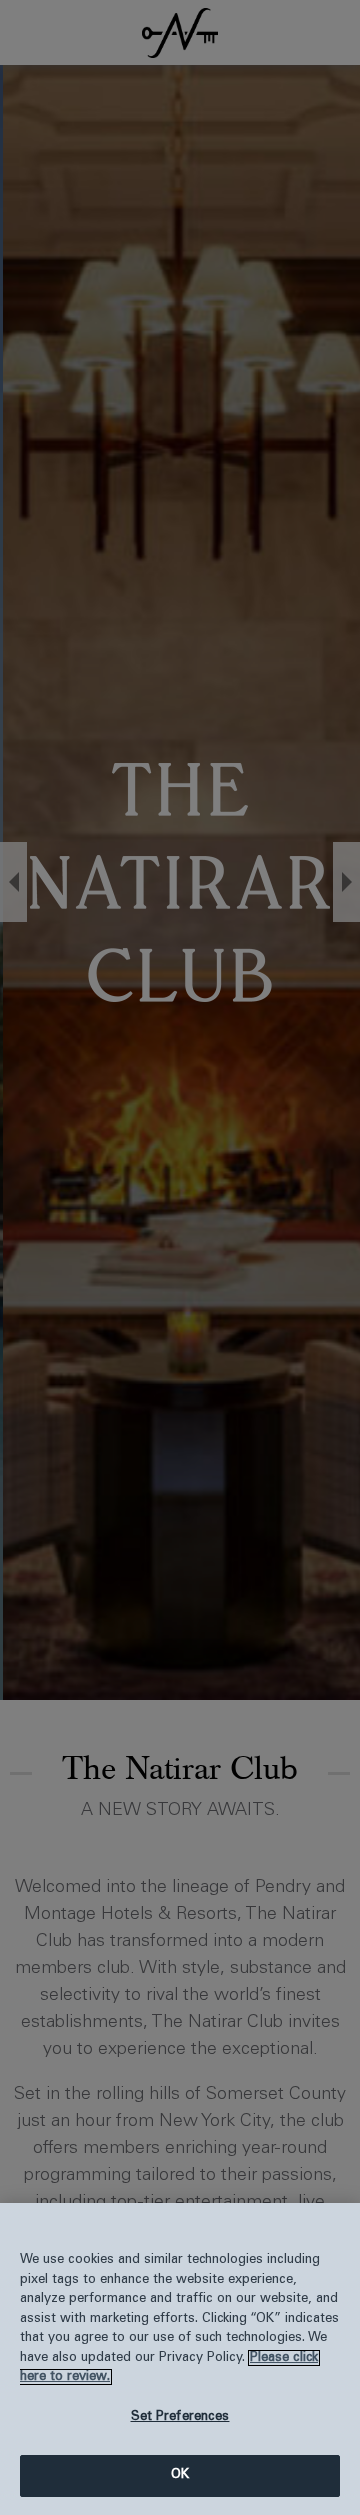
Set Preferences (180, 2417)
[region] (180, 2359)
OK (180, 2475)
